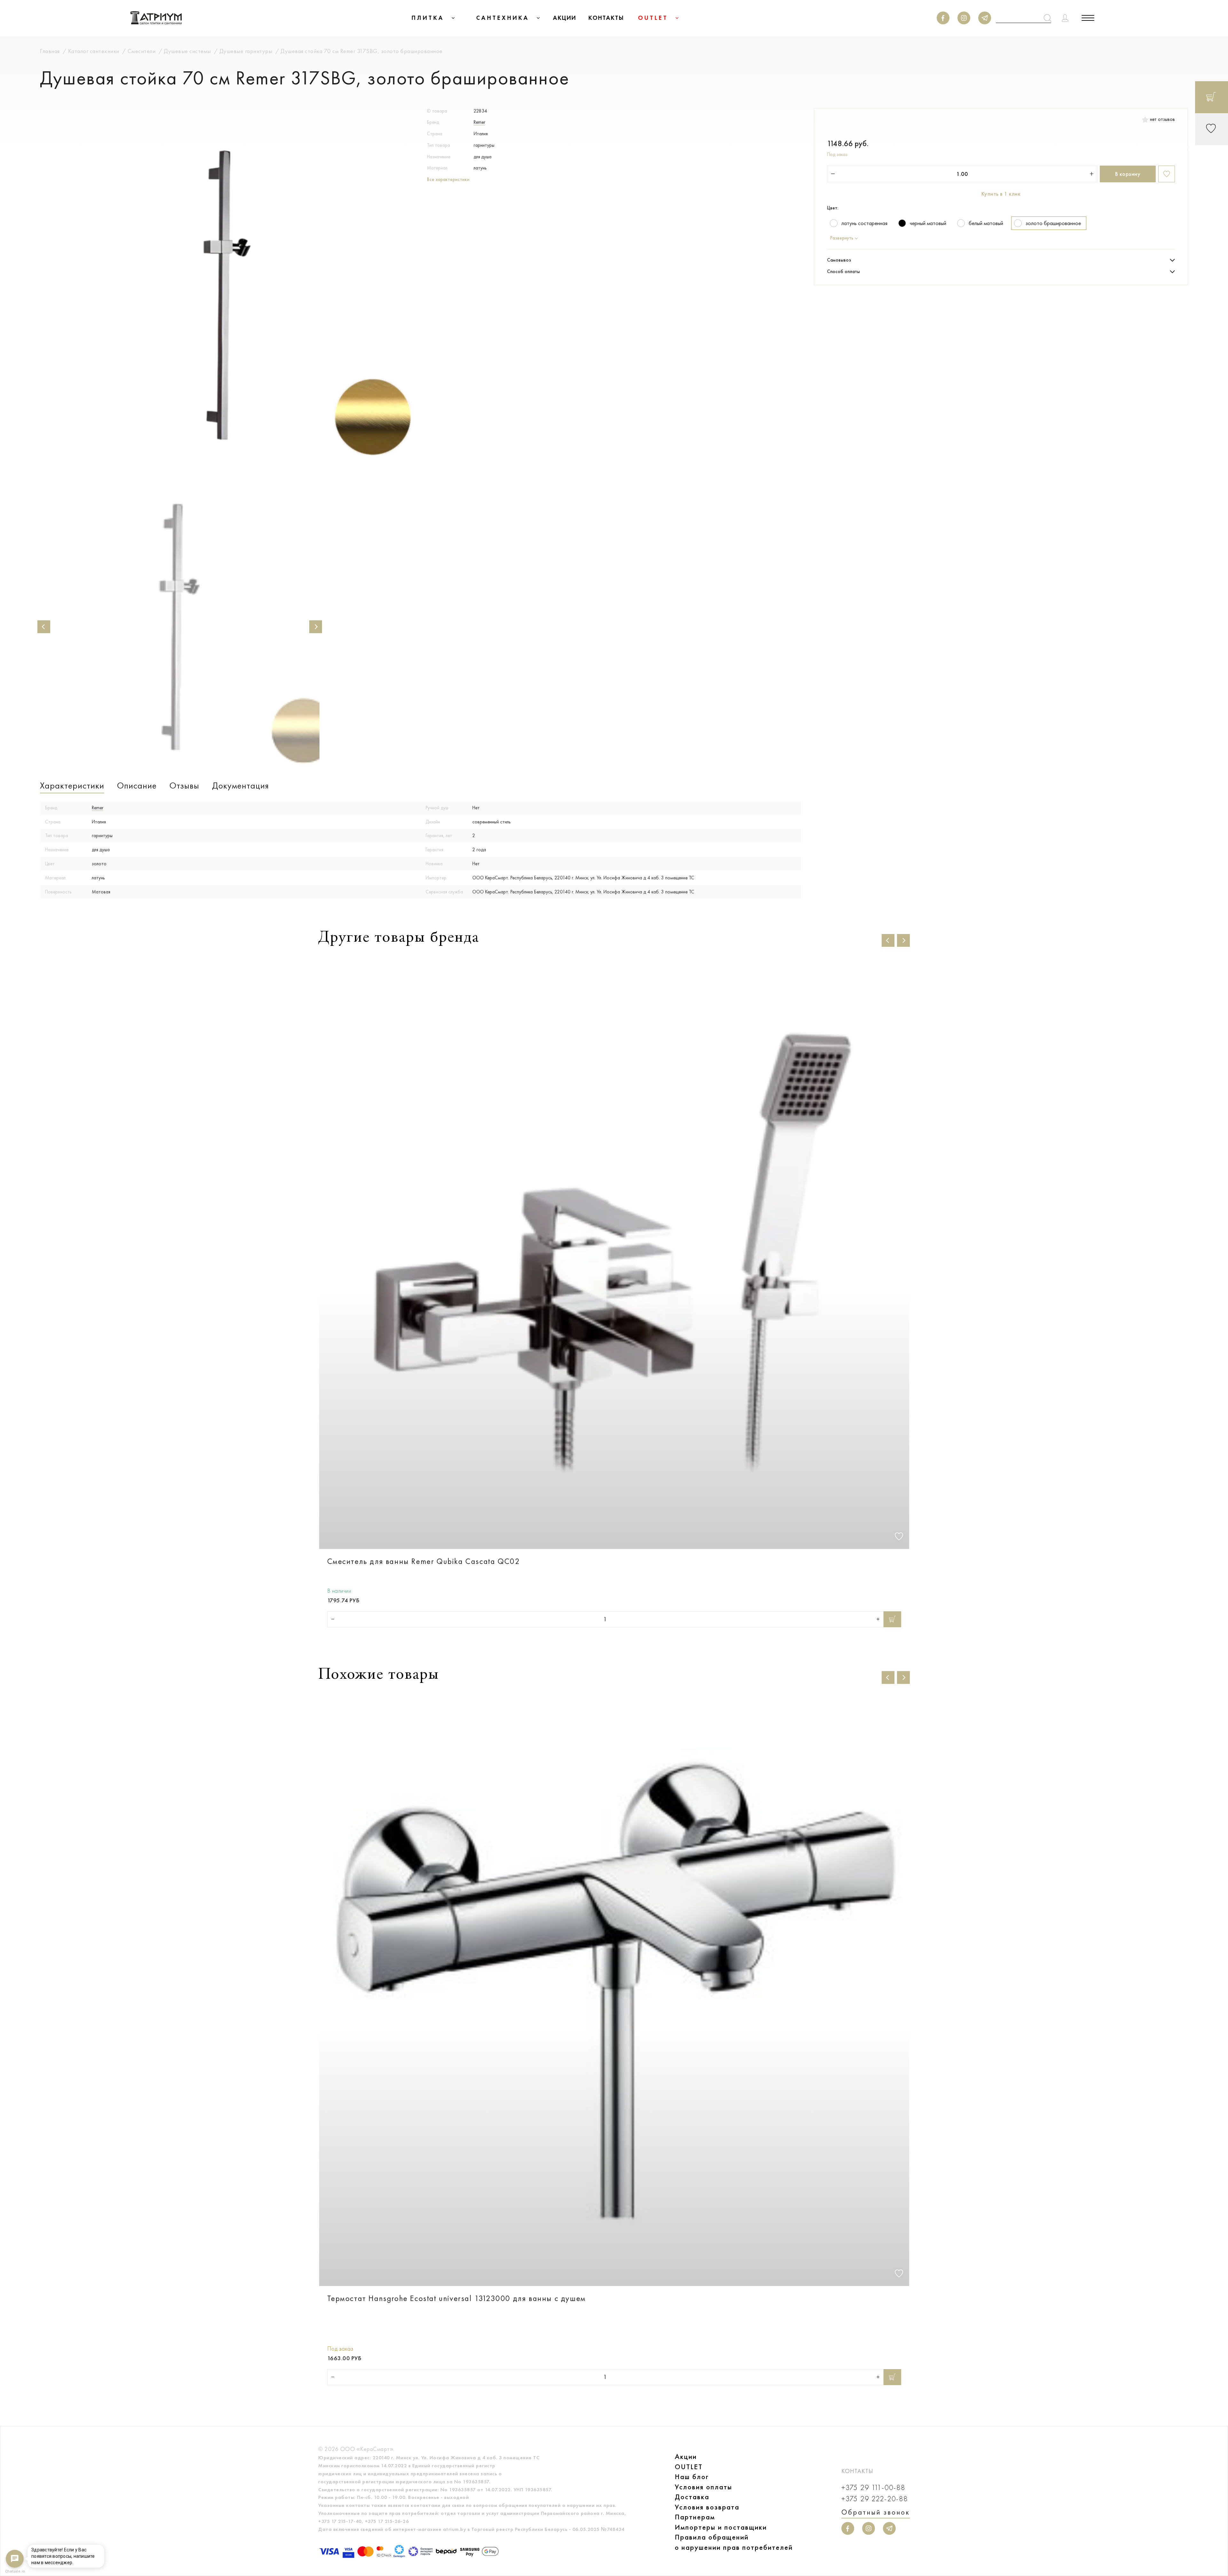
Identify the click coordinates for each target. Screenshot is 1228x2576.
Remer (479, 122)
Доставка (692, 2497)
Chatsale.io (15, 2571)
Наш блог (692, 2477)
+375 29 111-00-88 (873, 2488)
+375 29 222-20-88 (875, 2499)
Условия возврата (707, 2507)
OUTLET (689, 2467)
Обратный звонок (876, 2512)
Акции (686, 2457)
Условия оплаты (704, 2487)
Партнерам (695, 2517)
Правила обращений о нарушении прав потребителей (734, 2542)
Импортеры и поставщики (721, 2527)
